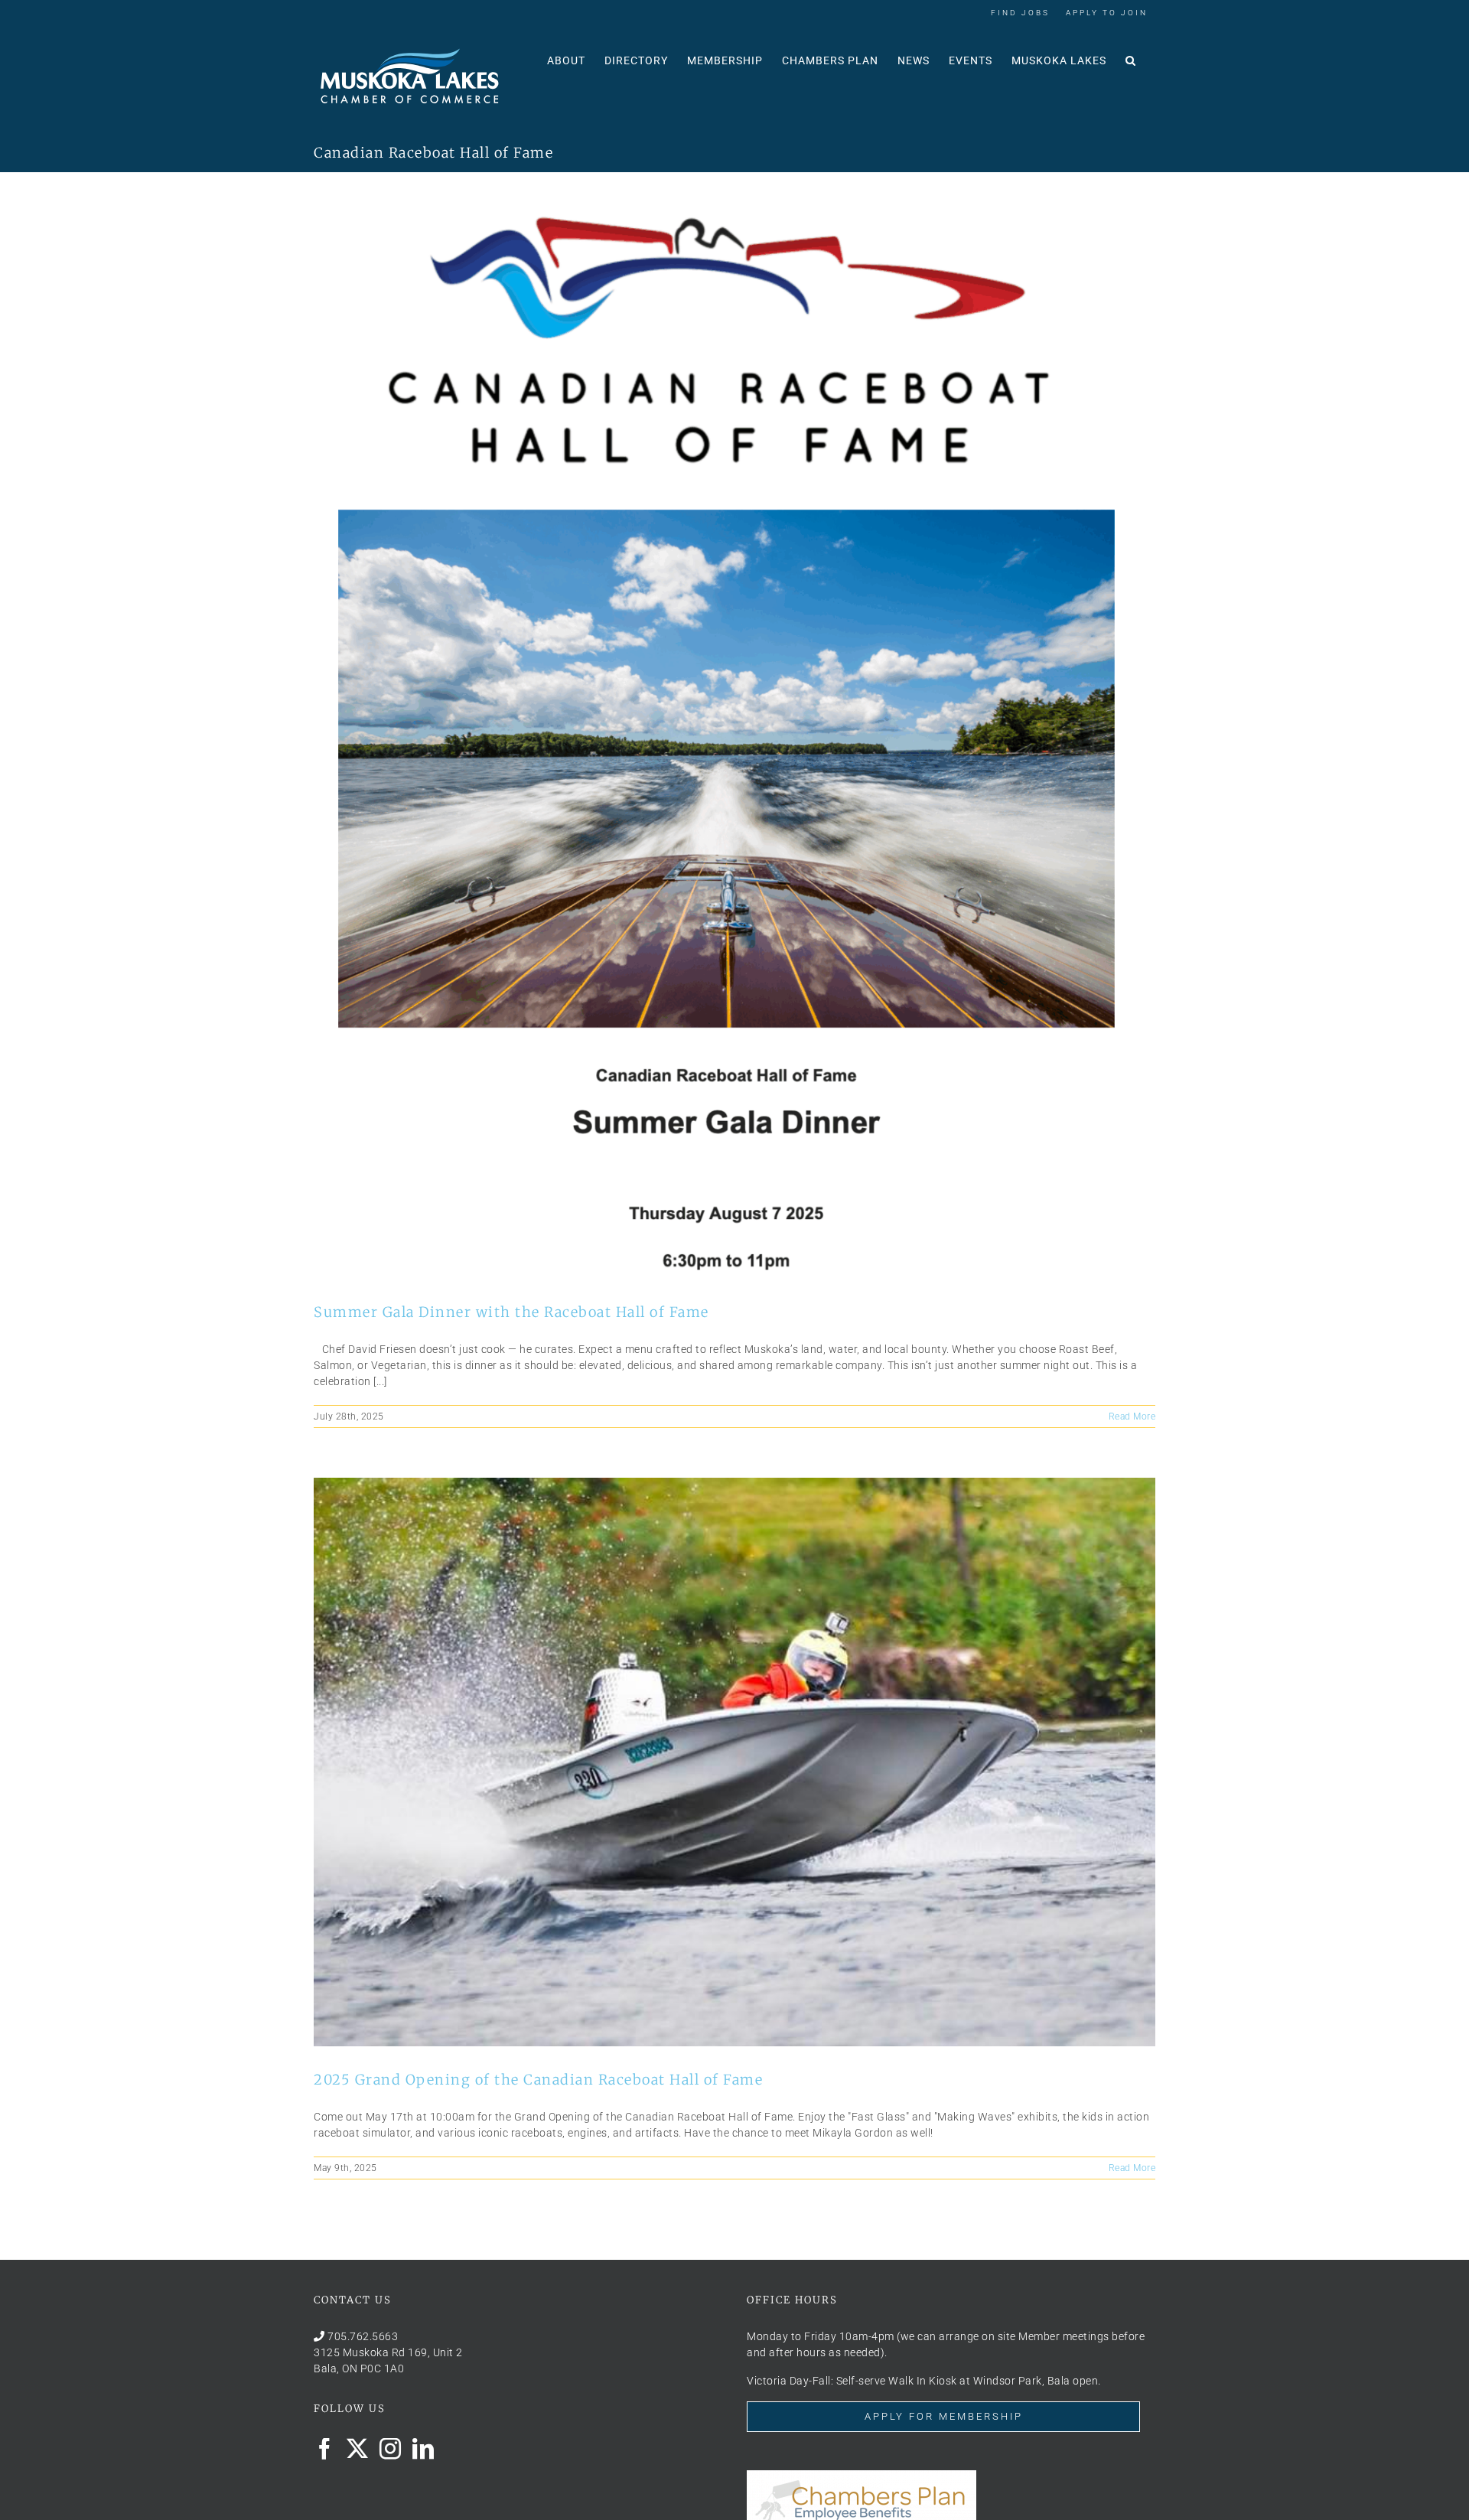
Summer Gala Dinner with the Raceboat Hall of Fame (511, 1312)
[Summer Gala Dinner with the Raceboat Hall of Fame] (734, 740)
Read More (1132, 1416)
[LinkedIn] (423, 2449)
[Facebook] (325, 2449)
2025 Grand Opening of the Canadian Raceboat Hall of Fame (538, 2080)
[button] (1131, 59)
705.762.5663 (363, 2336)
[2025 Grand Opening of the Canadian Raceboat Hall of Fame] (734, 1762)
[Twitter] (358, 2449)
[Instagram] (391, 2449)
